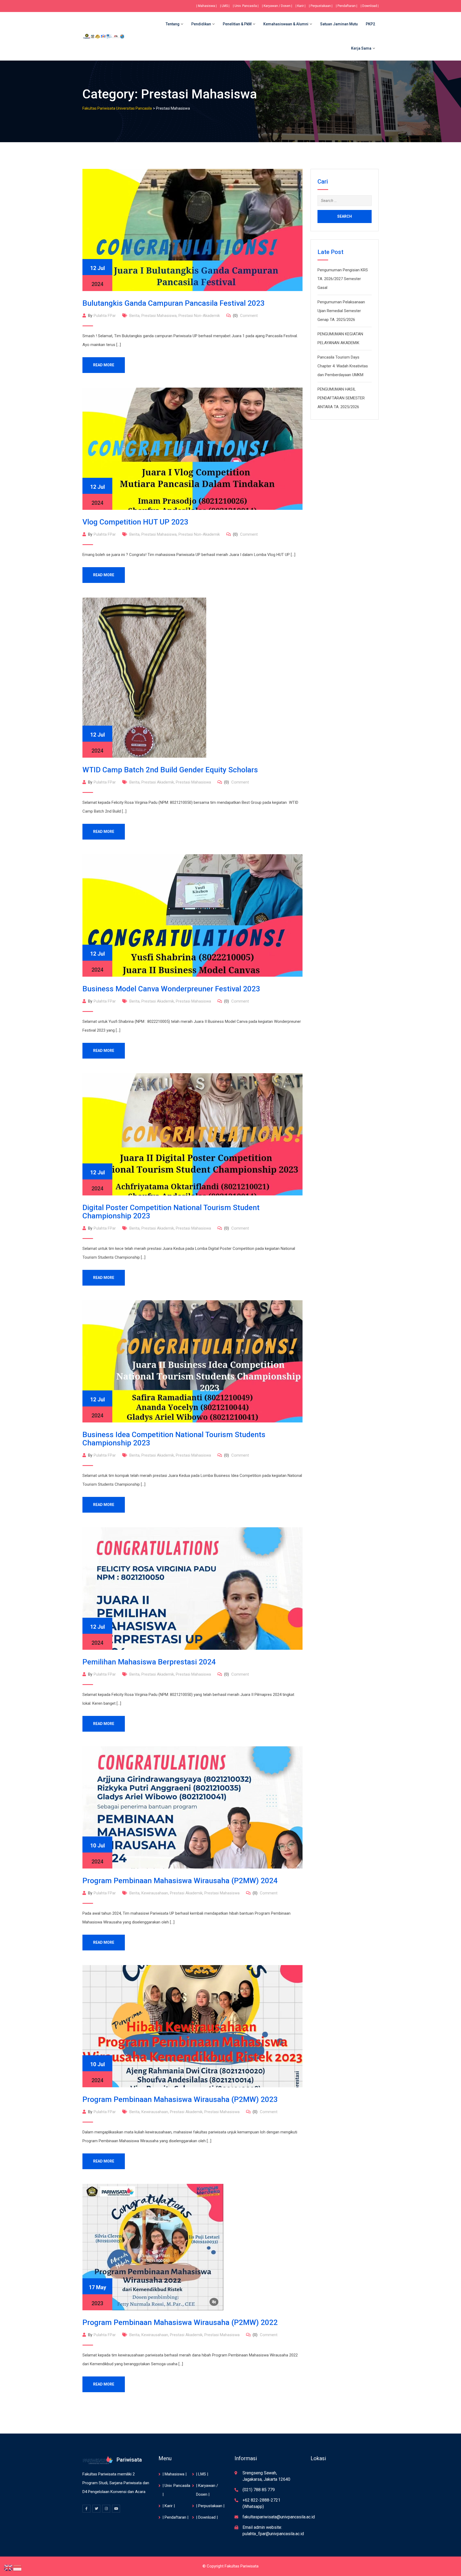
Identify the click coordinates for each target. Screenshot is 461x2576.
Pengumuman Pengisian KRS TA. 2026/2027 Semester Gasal (343, 279)
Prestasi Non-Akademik (199, 316)
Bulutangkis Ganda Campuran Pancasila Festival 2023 (174, 303)
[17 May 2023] (153, 2247)
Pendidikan (201, 24)
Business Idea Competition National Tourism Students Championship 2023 (174, 1439)
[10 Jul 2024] (192, 1807)
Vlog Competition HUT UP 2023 (135, 522)
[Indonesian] (18, 2567)
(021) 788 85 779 (259, 2490)
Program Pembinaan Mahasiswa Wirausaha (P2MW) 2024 (180, 1881)
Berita (134, 316)
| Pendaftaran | (347, 6)
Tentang (173, 24)
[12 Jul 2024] (192, 230)
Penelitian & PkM (237, 24)
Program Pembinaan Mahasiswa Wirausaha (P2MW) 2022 (180, 2322)
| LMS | (225, 6)
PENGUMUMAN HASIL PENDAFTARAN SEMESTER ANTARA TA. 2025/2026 (341, 398)
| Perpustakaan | (321, 6)
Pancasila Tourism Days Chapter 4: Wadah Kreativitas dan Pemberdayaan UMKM (343, 366)
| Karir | (301, 6)
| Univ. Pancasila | (246, 6)
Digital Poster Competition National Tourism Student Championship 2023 (171, 1212)
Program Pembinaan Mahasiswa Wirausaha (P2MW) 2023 (180, 2099)
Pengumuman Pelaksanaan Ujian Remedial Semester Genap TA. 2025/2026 (341, 311)
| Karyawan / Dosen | (277, 6)
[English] (9, 2567)
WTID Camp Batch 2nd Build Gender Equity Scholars (170, 770)
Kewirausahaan (155, 1893)
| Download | (370, 6)
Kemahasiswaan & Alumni (286, 24)
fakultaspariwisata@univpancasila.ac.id (279, 2517)
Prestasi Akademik (158, 782)
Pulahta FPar (105, 316)
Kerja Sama (361, 48)
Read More (104, 365)
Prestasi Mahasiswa (159, 316)
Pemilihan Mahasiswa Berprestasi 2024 (149, 1662)
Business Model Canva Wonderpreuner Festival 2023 (171, 989)
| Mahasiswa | (206, 6)
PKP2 (370, 24)
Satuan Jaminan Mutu (339, 24)
